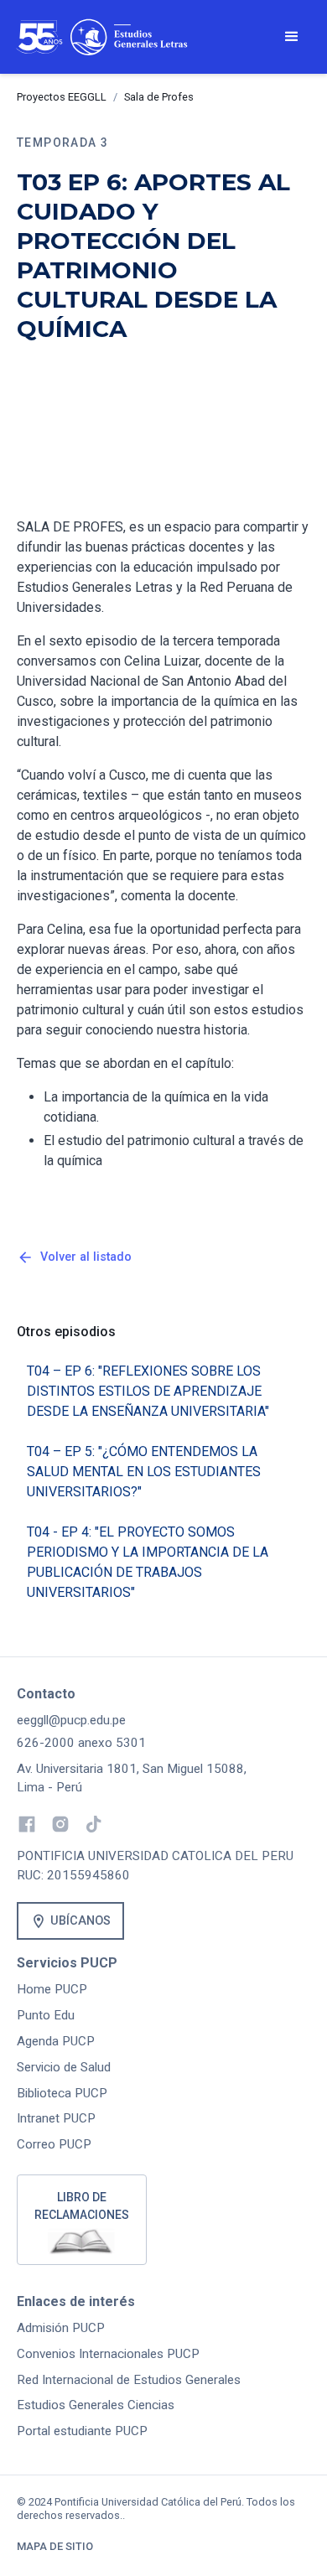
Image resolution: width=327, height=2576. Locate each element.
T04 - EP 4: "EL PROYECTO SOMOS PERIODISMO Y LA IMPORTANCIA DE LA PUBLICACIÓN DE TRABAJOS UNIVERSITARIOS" (148, 1562)
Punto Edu (46, 2015)
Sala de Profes (159, 97)
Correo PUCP (54, 2144)
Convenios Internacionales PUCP (108, 2354)
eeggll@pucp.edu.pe (71, 1720)
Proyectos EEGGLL (62, 97)
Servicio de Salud (64, 2067)
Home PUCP (52, 1989)
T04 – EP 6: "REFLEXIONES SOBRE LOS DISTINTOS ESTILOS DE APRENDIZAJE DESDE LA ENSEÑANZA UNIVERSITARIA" (148, 1391)
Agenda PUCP (56, 2041)
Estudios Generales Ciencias (96, 2405)
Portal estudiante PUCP (82, 2431)
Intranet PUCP (56, 2118)
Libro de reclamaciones (82, 2206)
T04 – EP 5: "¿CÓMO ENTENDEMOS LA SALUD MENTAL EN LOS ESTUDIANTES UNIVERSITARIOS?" (144, 1472)
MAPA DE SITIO (55, 2546)
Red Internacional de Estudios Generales (129, 2380)
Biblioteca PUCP (62, 2093)
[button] (292, 37)
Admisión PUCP (61, 2328)
